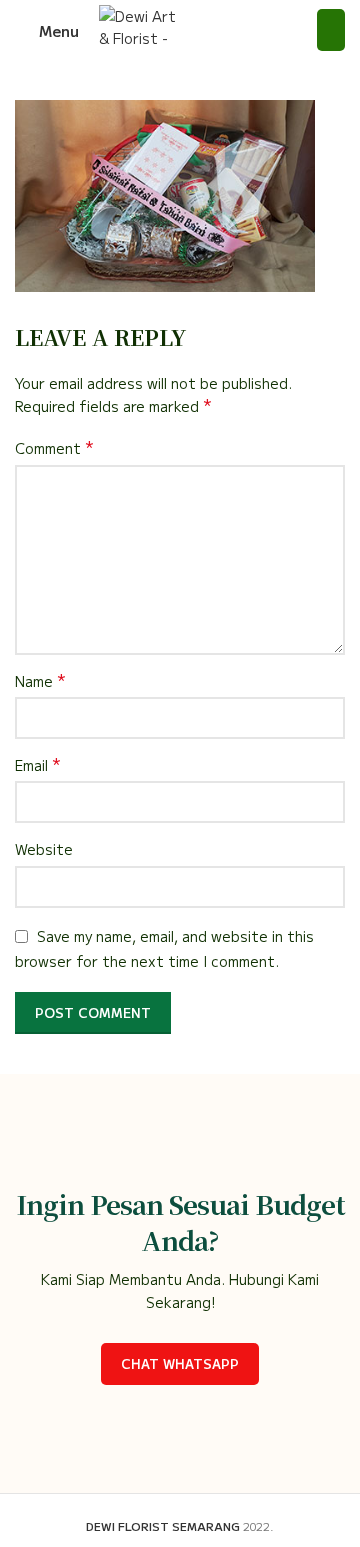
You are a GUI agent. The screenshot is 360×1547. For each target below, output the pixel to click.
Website (44, 849)
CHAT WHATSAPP (180, 1363)
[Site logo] (138, 28)
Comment (54, 448)
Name (40, 681)
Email (38, 765)
